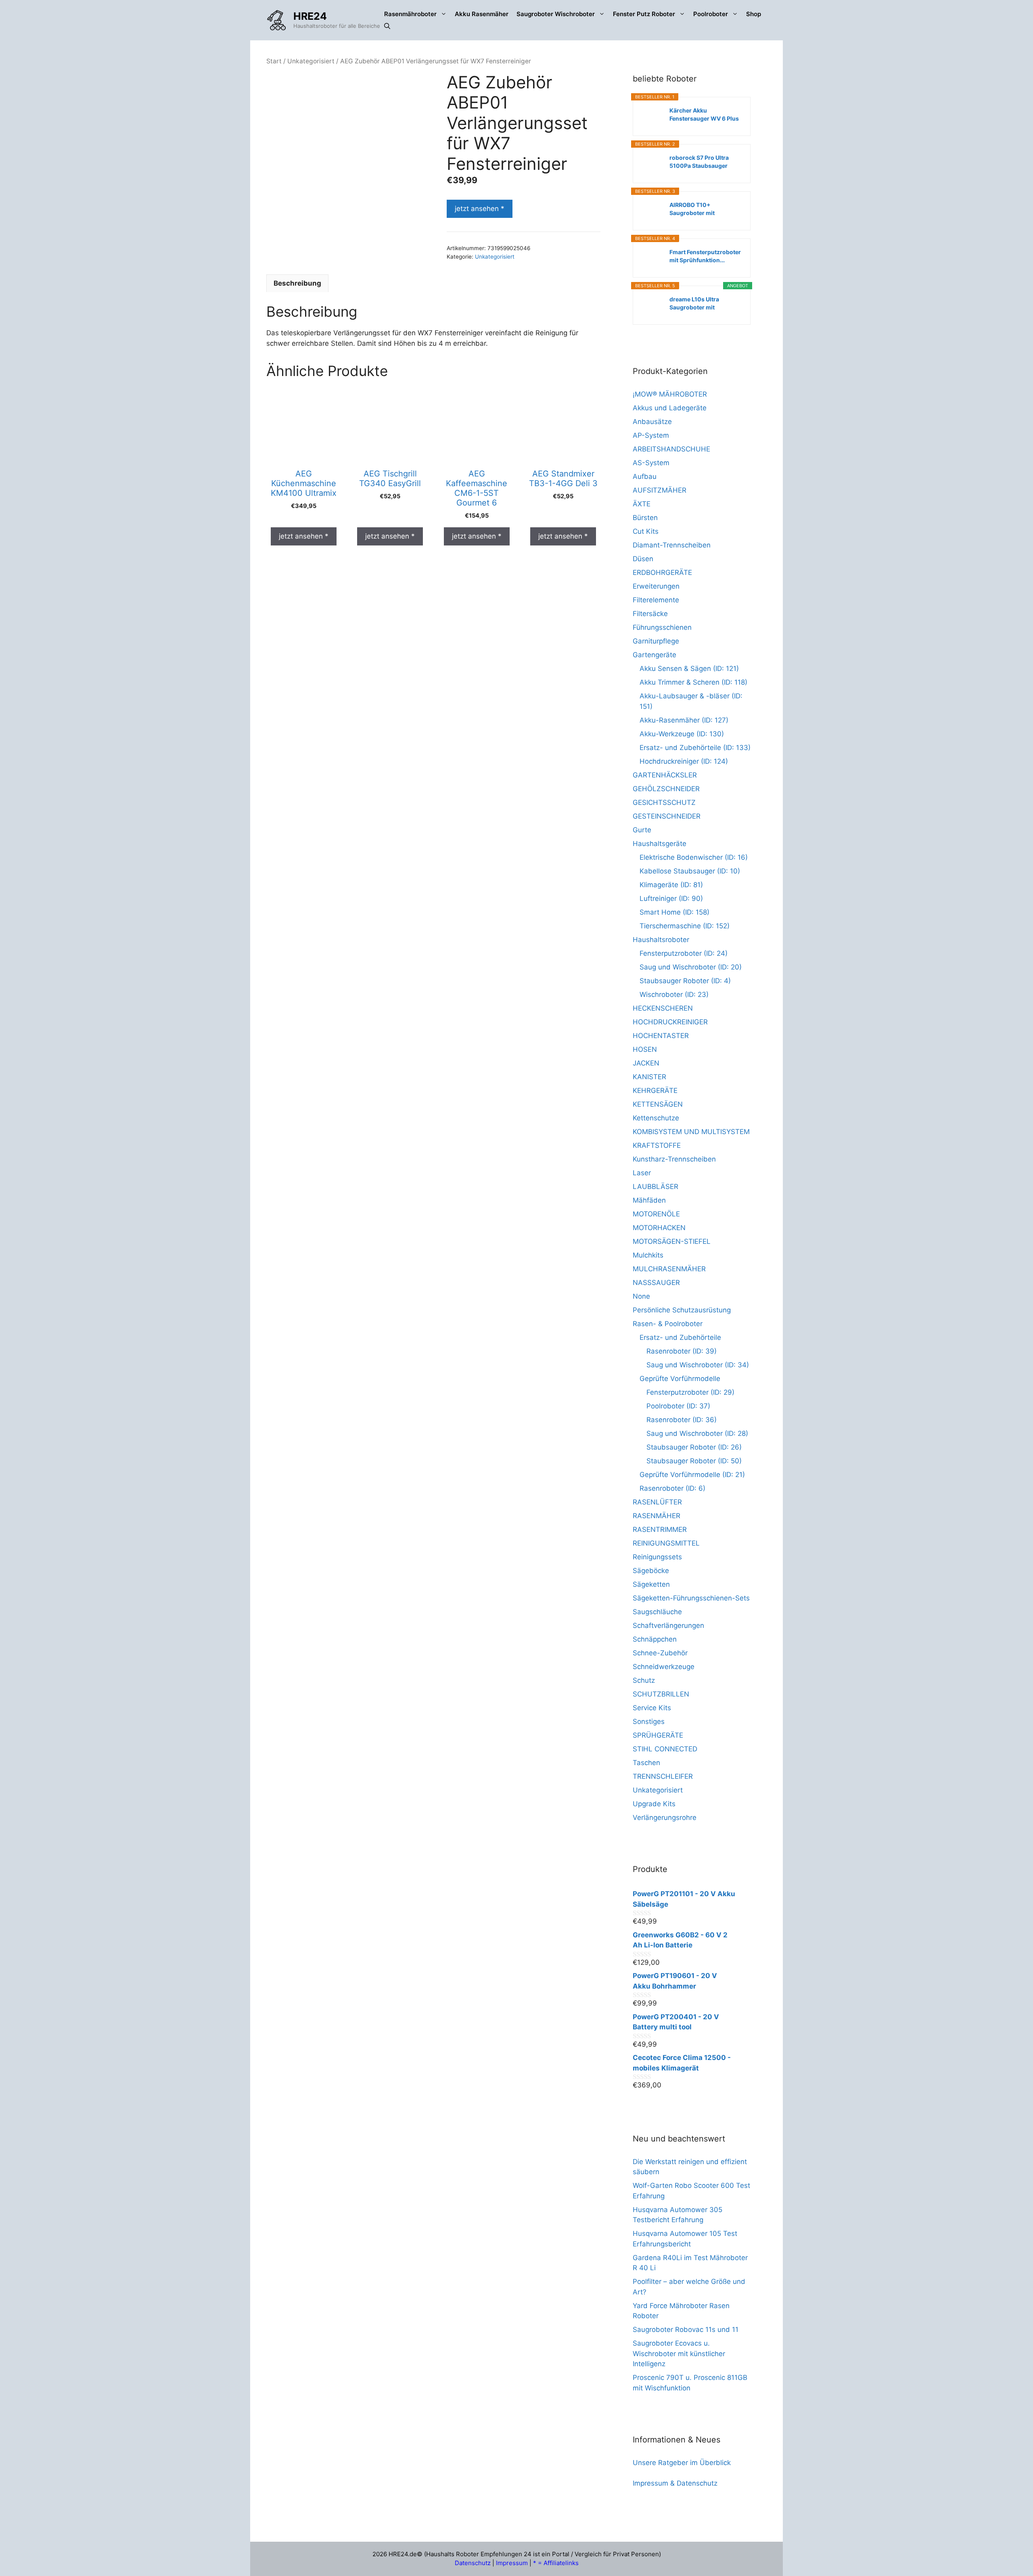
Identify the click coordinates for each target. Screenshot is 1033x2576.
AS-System (651, 463)
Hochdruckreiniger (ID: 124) (684, 761)
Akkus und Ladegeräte (670, 408)
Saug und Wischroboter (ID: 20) (691, 967)
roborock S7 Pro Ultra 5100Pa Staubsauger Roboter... (699, 162)
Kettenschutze (656, 1118)
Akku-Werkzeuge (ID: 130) (682, 734)
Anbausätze (652, 422)
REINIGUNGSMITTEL (666, 1543)
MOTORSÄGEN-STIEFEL (672, 1241)
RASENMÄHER (657, 1516)
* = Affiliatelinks (556, 2563)
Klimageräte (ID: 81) (671, 885)
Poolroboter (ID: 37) (678, 1406)
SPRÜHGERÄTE (658, 1735)
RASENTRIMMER (660, 1529)
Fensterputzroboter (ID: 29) (690, 1392)
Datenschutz (473, 2563)
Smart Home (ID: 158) (674, 912)
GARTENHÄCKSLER (665, 775)
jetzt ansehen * (480, 209)
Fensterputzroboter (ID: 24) (684, 953)
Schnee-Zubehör (660, 1653)
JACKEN (646, 1063)
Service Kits (652, 1708)
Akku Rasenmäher (482, 14)
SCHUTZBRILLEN (661, 1694)
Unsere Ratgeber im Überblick (682, 2463)
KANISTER (649, 1077)
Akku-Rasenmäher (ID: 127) (684, 720)
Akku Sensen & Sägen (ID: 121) (689, 669)
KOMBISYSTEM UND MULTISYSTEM (691, 1132)
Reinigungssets (657, 1557)
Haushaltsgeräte (660, 844)
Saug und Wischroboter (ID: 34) (698, 1365)
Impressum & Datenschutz (675, 2483)
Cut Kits (646, 531)
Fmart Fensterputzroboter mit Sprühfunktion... (705, 256)
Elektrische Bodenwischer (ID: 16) (694, 857)
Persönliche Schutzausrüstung (682, 1310)
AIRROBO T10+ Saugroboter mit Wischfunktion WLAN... (702, 209)
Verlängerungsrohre (665, 1818)
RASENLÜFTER (657, 1502)
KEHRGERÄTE (655, 1091)
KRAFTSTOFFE (657, 1145)
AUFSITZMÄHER (660, 490)
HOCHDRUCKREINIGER (670, 1022)
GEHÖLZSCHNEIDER (666, 789)
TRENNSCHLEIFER (663, 1776)
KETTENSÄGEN (658, 1104)
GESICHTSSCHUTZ (664, 802)
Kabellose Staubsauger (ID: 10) (690, 871)
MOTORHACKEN (659, 1228)
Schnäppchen (655, 1639)
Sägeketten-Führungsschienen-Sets (691, 1598)
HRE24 (310, 16)
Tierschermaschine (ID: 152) (685, 926)
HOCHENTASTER (661, 1036)
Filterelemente (656, 600)
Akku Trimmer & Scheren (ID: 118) (693, 682)
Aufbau (645, 476)
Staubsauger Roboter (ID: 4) (685, 981)
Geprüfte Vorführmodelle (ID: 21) (692, 1475)
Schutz (644, 1680)
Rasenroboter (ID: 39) (682, 1351)
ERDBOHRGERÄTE (662, 572)
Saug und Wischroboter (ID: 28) (697, 1433)
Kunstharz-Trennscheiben (674, 1159)
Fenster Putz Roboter (644, 14)
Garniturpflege (656, 641)
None (641, 1296)
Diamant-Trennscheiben (672, 545)
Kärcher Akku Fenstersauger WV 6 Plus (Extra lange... (704, 115)
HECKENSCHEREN (663, 1008)
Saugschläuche (657, 1612)
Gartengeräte (655, 655)
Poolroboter (711, 14)
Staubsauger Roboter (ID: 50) (694, 1461)
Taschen (646, 1763)
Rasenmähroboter (410, 14)
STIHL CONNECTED (665, 1749)
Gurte (642, 830)
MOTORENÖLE (656, 1214)
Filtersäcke (650, 614)
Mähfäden (649, 1200)
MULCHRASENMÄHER (669, 1269)
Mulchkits (648, 1255)
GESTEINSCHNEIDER (667, 816)
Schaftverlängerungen (668, 1625)
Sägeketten (651, 1584)
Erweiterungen (656, 586)
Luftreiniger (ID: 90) (671, 898)
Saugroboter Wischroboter (556, 14)
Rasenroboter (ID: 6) (672, 1488)
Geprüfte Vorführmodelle (680, 1379)
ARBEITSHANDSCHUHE (671, 449)
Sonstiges (649, 1722)
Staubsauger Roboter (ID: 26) (694, 1447)
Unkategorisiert (311, 61)
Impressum (512, 2563)
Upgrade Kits (654, 1804)
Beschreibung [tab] (297, 283)
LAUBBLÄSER (656, 1187)
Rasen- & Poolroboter (668, 1324)
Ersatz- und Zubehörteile (680, 1337)
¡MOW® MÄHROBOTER (670, 394)
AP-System (651, 435)
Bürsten (645, 518)
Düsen (643, 559)
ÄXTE (642, 504)
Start (274, 61)
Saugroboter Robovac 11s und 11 (686, 2329)
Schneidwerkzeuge (664, 1667)
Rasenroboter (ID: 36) (682, 1420)
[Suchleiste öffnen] (387, 26)
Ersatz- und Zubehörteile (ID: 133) (695, 748)
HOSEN (645, 1049)
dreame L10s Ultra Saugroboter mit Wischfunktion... (694, 304)
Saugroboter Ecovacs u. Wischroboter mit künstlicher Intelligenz (679, 2353)
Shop (754, 14)
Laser (642, 1173)
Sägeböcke (651, 1571)
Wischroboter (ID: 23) (674, 994)
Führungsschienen (662, 627)
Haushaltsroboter (661, 940)
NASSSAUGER (656, 1283)
